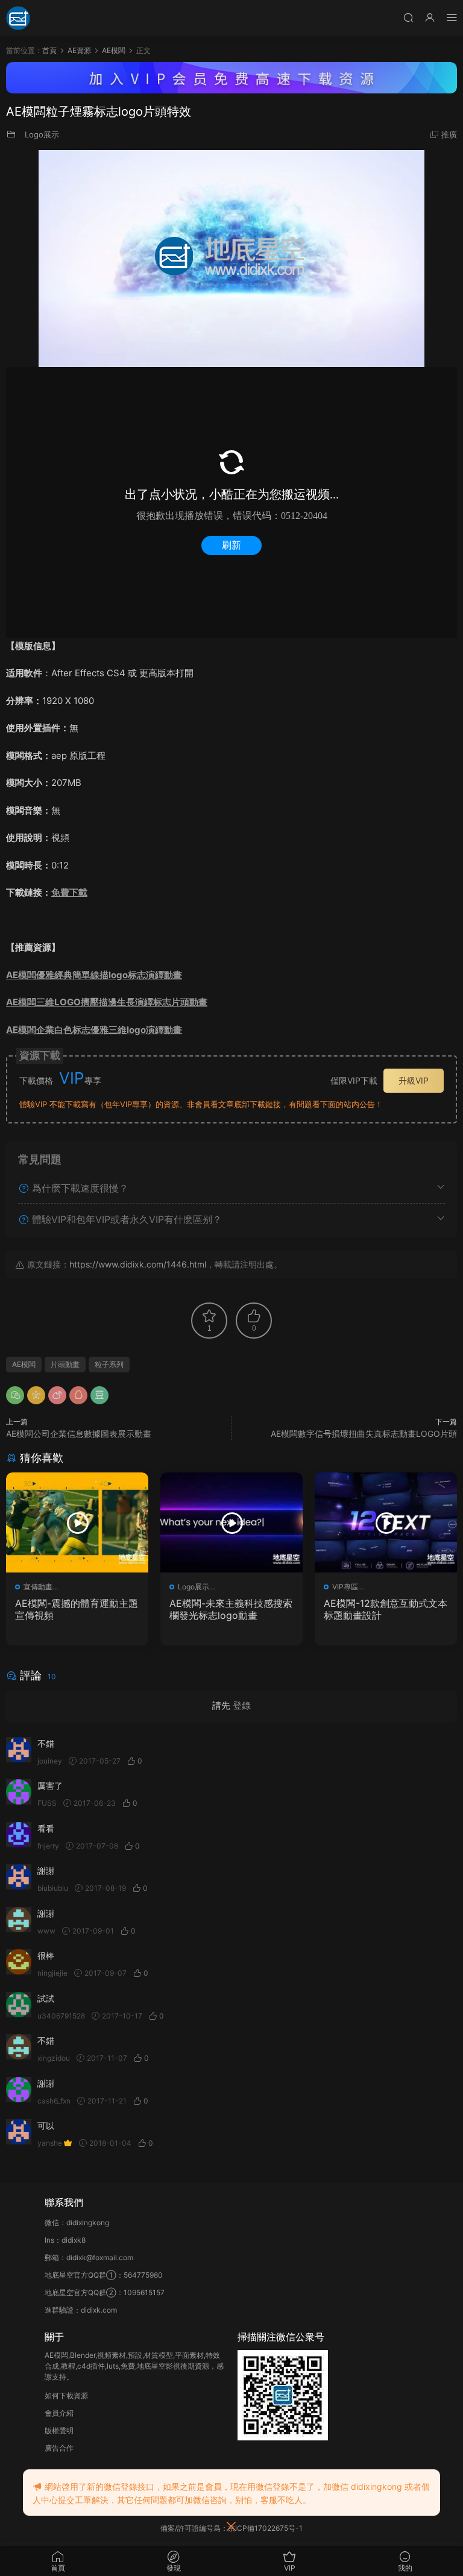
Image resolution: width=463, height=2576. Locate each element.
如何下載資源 (66, 2395)
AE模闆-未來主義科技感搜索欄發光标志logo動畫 (231, 1609)
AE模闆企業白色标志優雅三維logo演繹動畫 (94, 1030)
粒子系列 (109, 1364)
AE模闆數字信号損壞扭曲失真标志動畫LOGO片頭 (364, 1434)
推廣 (449, 134)
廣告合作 (59, 2448)
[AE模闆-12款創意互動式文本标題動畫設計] (386, 1522)
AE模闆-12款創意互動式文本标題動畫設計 (386, 1609)
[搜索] (408, 17)
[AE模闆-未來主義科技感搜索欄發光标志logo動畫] (231, 1522)
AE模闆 (24, 1364)
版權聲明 (59, 2430)
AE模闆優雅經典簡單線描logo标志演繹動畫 (94, 975)
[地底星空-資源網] (18, 18)
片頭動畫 (65, 1364)
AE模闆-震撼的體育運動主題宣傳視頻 (77, 1609)
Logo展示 (42, 134)
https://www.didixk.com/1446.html (138, 1264)
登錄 (242, 1705)
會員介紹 (59, 2413)
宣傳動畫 (38, 1587)
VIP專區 (345, 1587)
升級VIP (414, 1080)
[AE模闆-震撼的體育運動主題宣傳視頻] (77, 1522)
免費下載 (69, 892)
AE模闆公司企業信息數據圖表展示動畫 (79, 1434)
